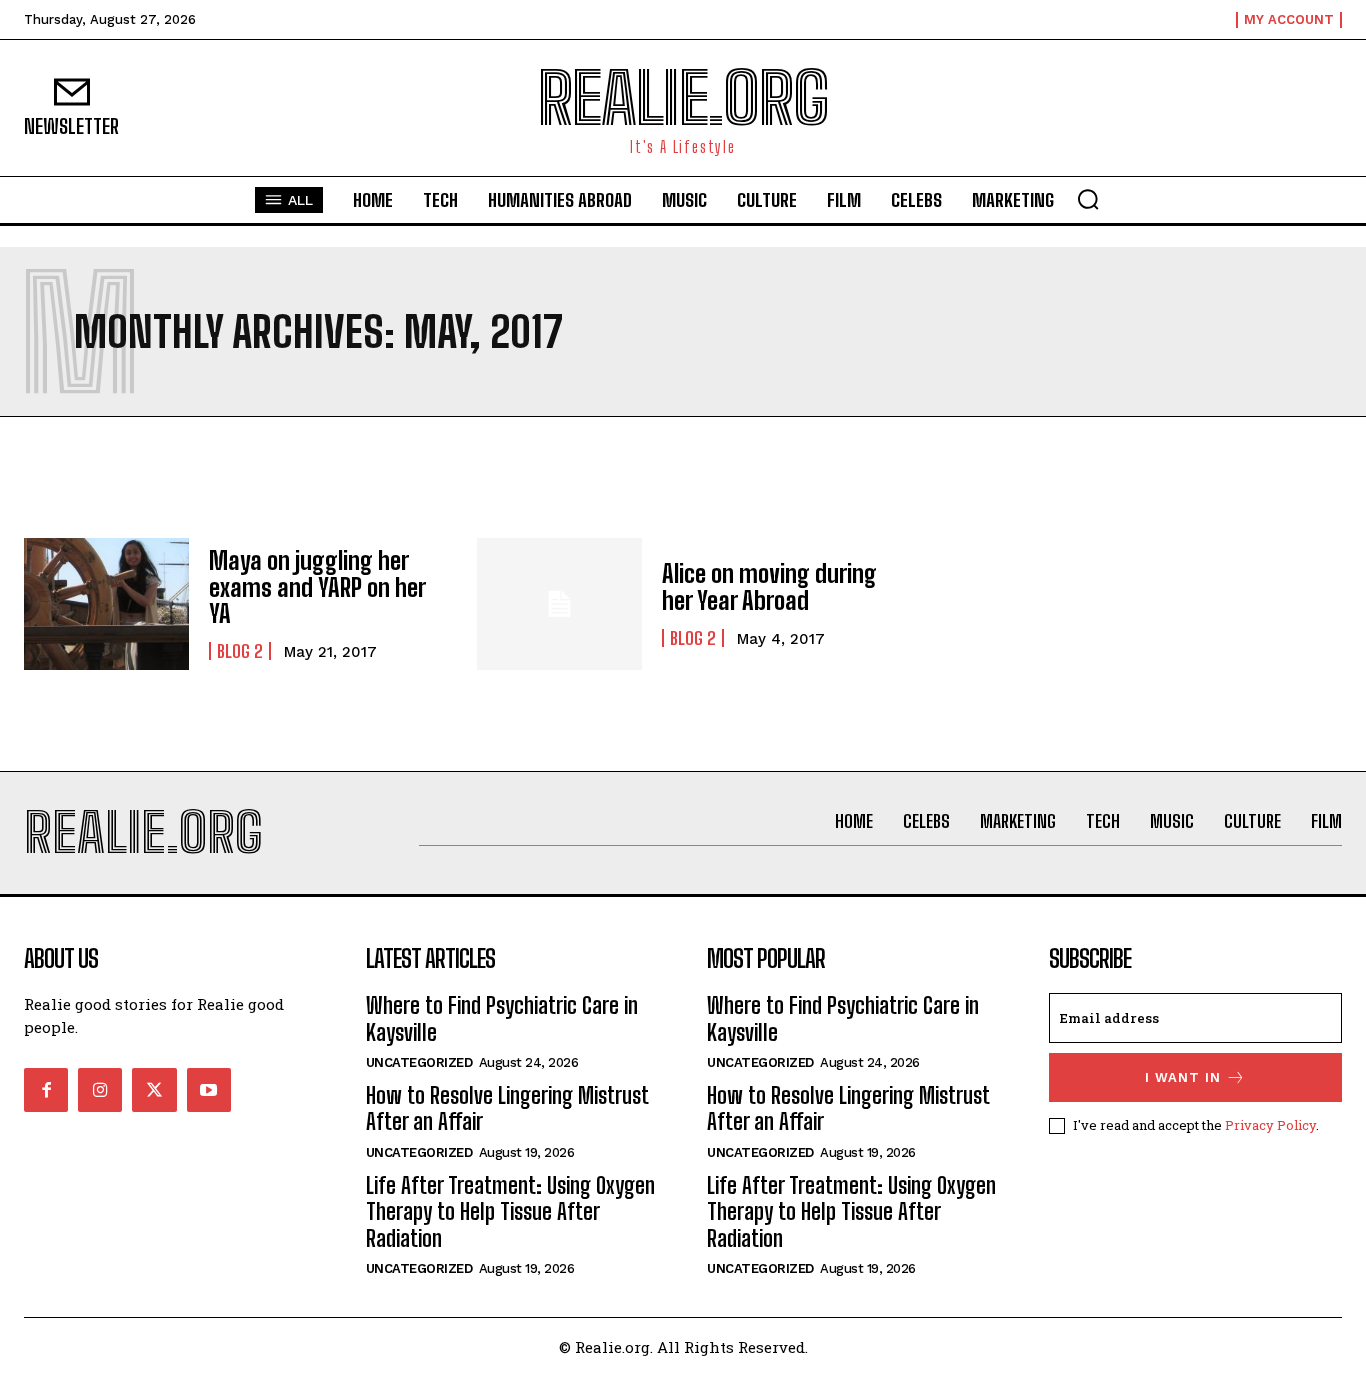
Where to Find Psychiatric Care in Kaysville (502, 1018)
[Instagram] (100, 1090)
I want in (1183, 1077)
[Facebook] (46, 1090)
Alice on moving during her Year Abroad (769, 586)
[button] (1088, 199)
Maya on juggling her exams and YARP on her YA (317, 587)
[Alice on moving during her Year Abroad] (559, 604)
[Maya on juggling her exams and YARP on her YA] (106, 604)
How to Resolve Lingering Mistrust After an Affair (507, 1108)
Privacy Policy (1270, 1125)
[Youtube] (209, 1090)
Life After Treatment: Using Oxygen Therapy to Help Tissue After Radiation (510, 1212)
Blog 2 (240, 651)
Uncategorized (419, 1062)
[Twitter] (154, 1090)
